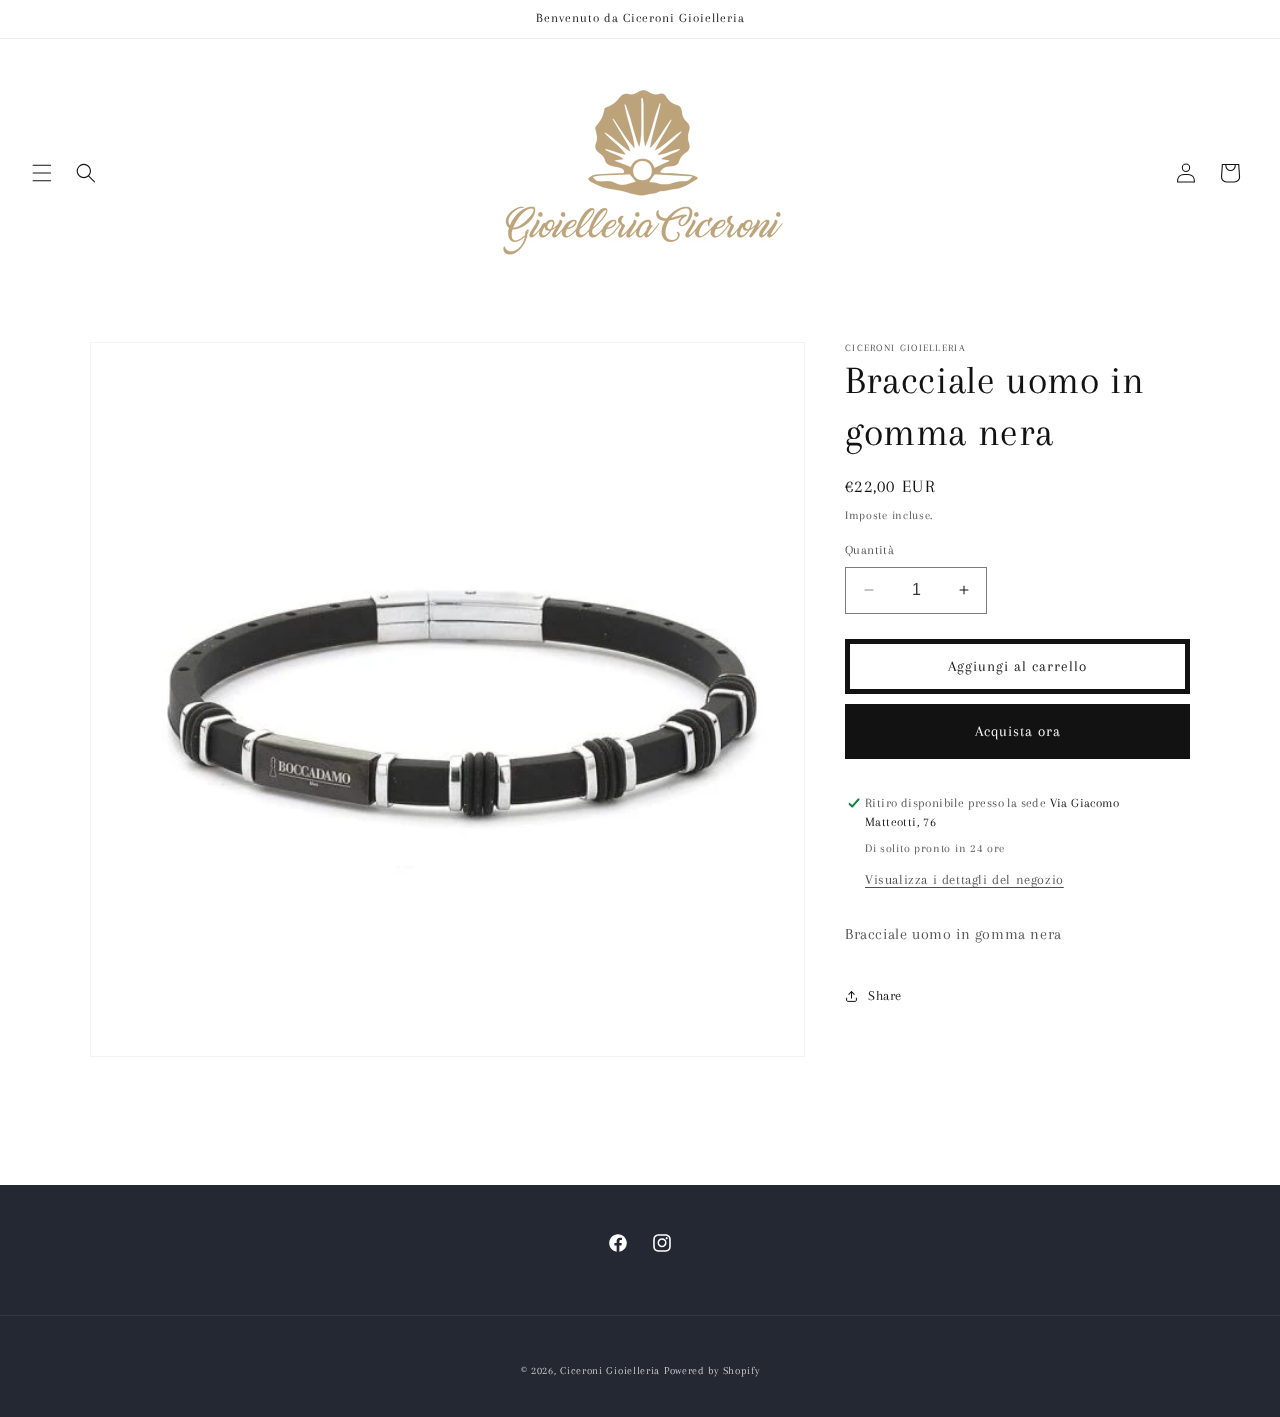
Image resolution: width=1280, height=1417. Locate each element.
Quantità (869, 550)
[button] (42, 173)
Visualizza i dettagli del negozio (964, 879)
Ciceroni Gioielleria (610, 1370)
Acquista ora (1018, 731)
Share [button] (885, 995)
